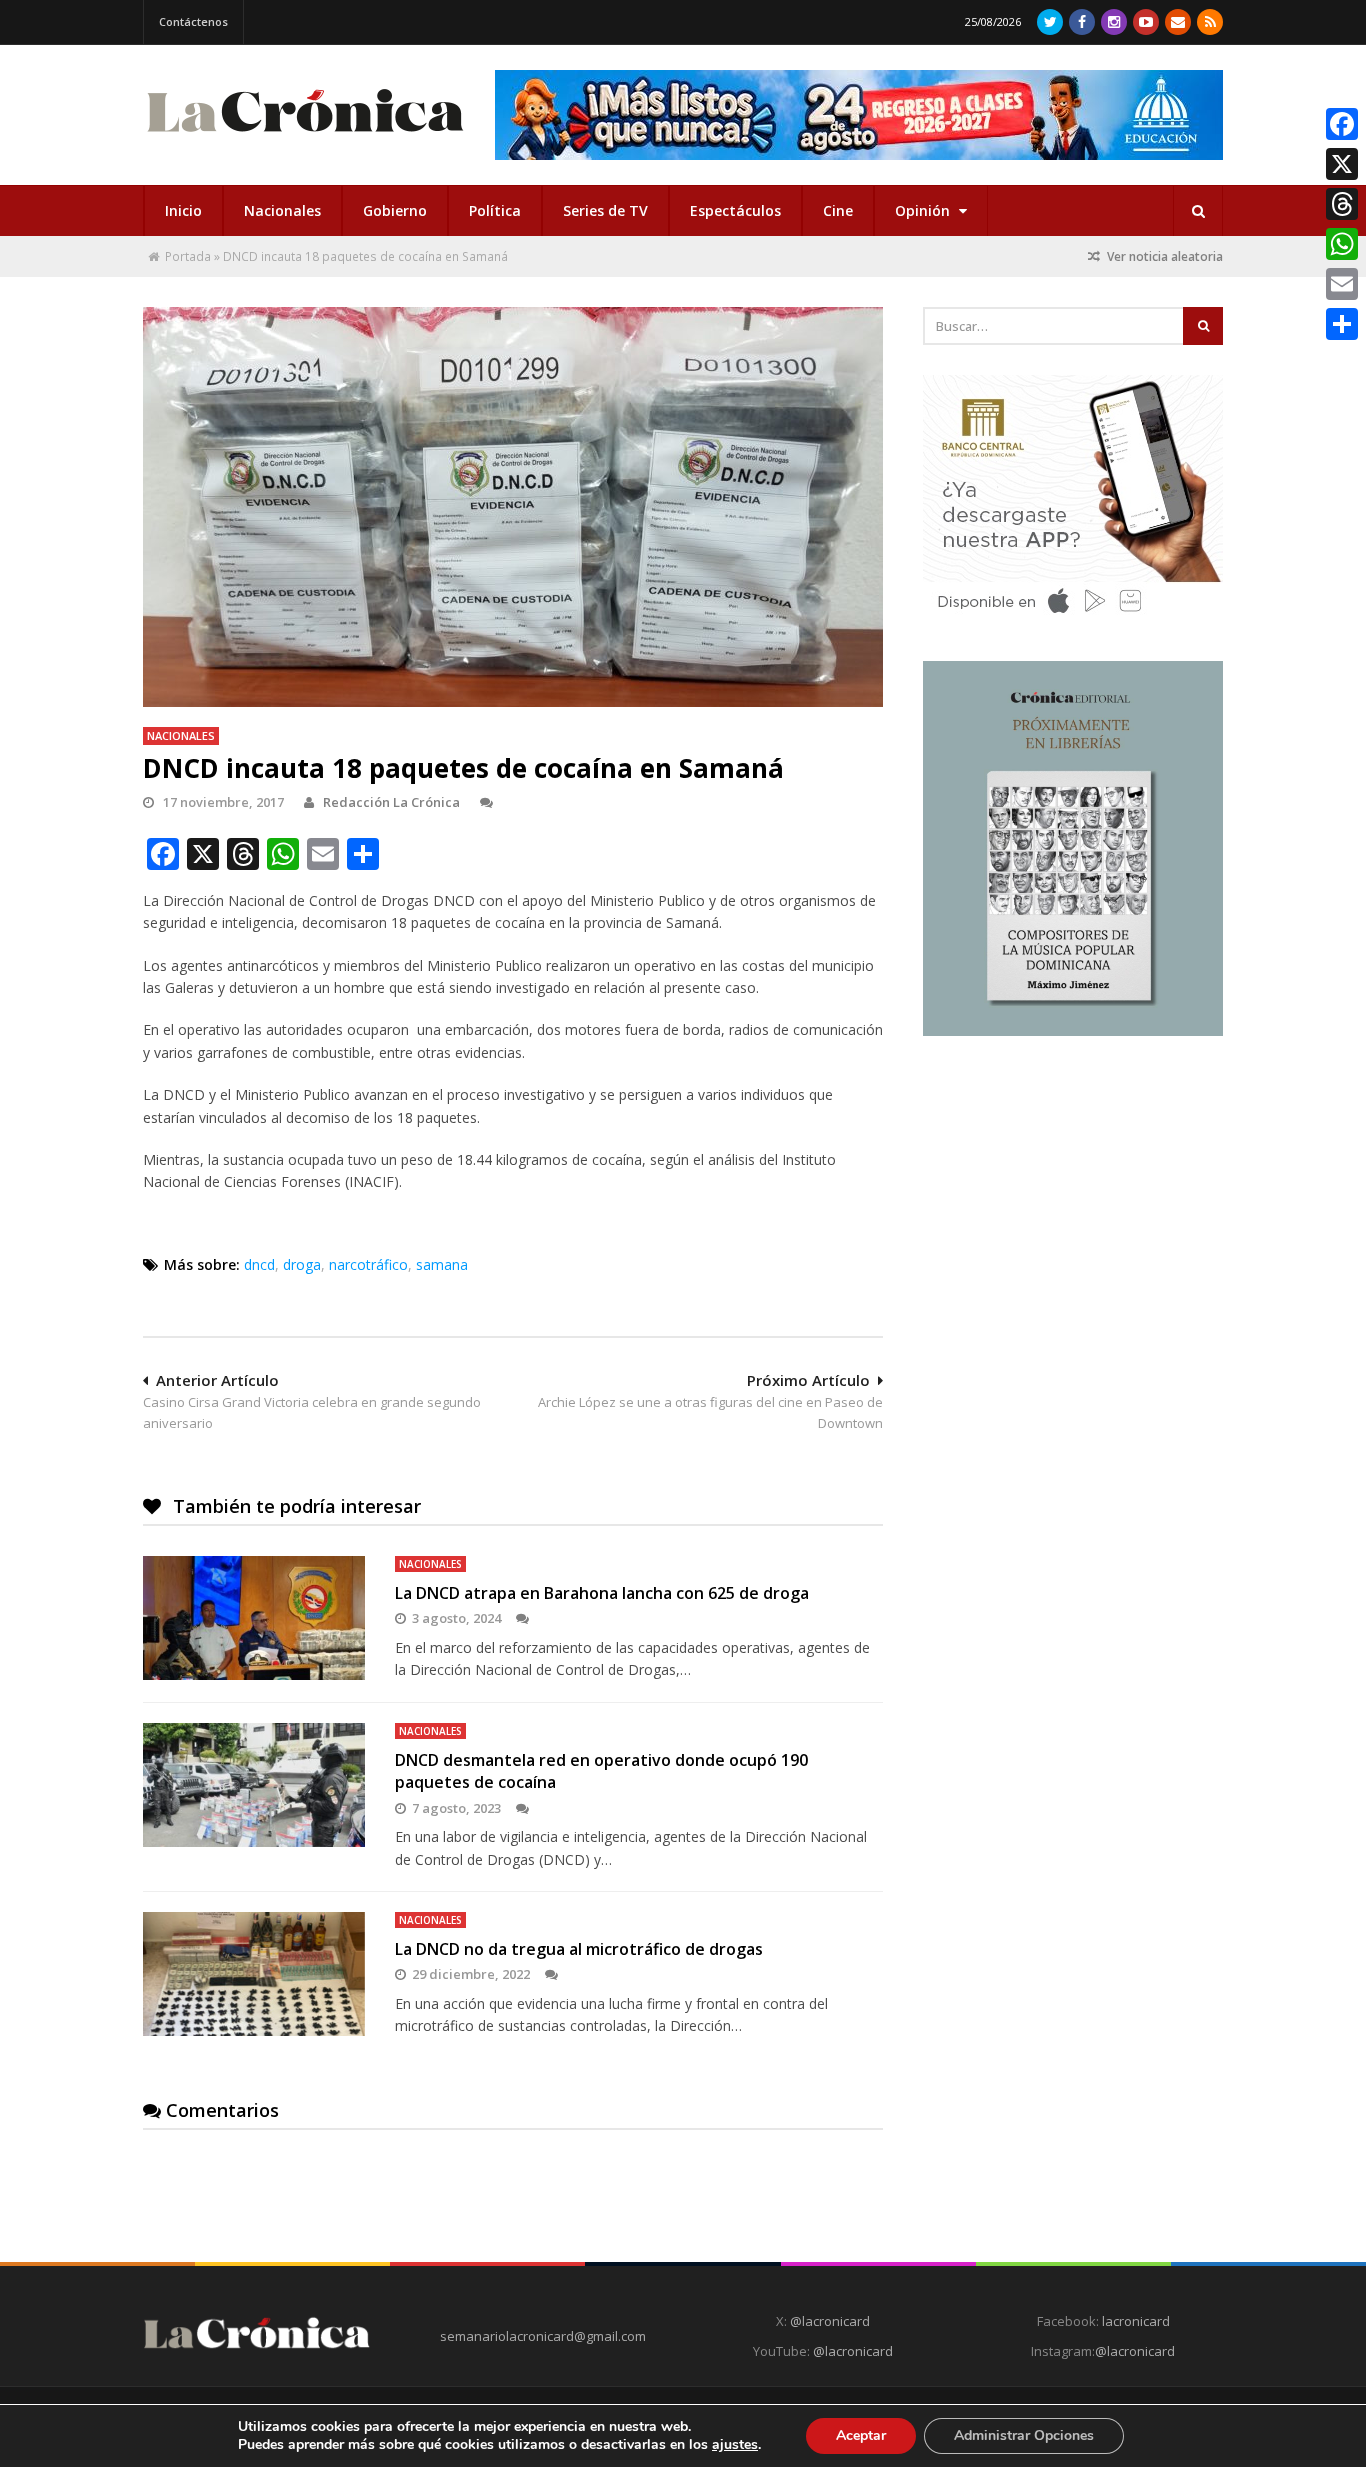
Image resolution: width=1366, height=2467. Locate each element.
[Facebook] (1082, 22)
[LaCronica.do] (305, 138)
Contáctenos (193, 21)
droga (302, 1264)
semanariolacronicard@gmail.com (543, 2336)
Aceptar (861, 2435)
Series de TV (605, 210)
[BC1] (1073, 620)
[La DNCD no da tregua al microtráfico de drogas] (254, 1974)
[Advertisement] (1073, 1197)
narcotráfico (368, 1264)
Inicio (183, 210)
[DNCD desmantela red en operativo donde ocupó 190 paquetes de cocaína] (254, 1785)
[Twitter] (1050, 22)
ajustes (735, 2445)
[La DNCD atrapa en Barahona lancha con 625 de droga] (254, 1618)
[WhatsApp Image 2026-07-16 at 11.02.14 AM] (1073, 1031)
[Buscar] (1198, 211)
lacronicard (1136, 2321)
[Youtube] (1146, 22)
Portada (188, 256)
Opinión (924, 210)
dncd (259, 1264)
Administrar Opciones (1024, 2435)
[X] (1342, 164)
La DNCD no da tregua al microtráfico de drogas (579, 1949)
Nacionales (282, 210)
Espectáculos (735, 210)
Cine (838, 210)
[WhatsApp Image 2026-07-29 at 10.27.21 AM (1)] (859, 115)
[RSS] (1210, 22)
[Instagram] (1114, 22)
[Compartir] (1342, 324)
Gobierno (395, 210)
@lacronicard (828, 2321)
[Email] (1342, 284)
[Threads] (1342, 204)
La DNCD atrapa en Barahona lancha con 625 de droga (602, 1593)
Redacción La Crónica (391, 802)
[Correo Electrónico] (1178, 22)
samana (442, 1264)
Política (495, 210)
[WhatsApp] (1342, 244)
